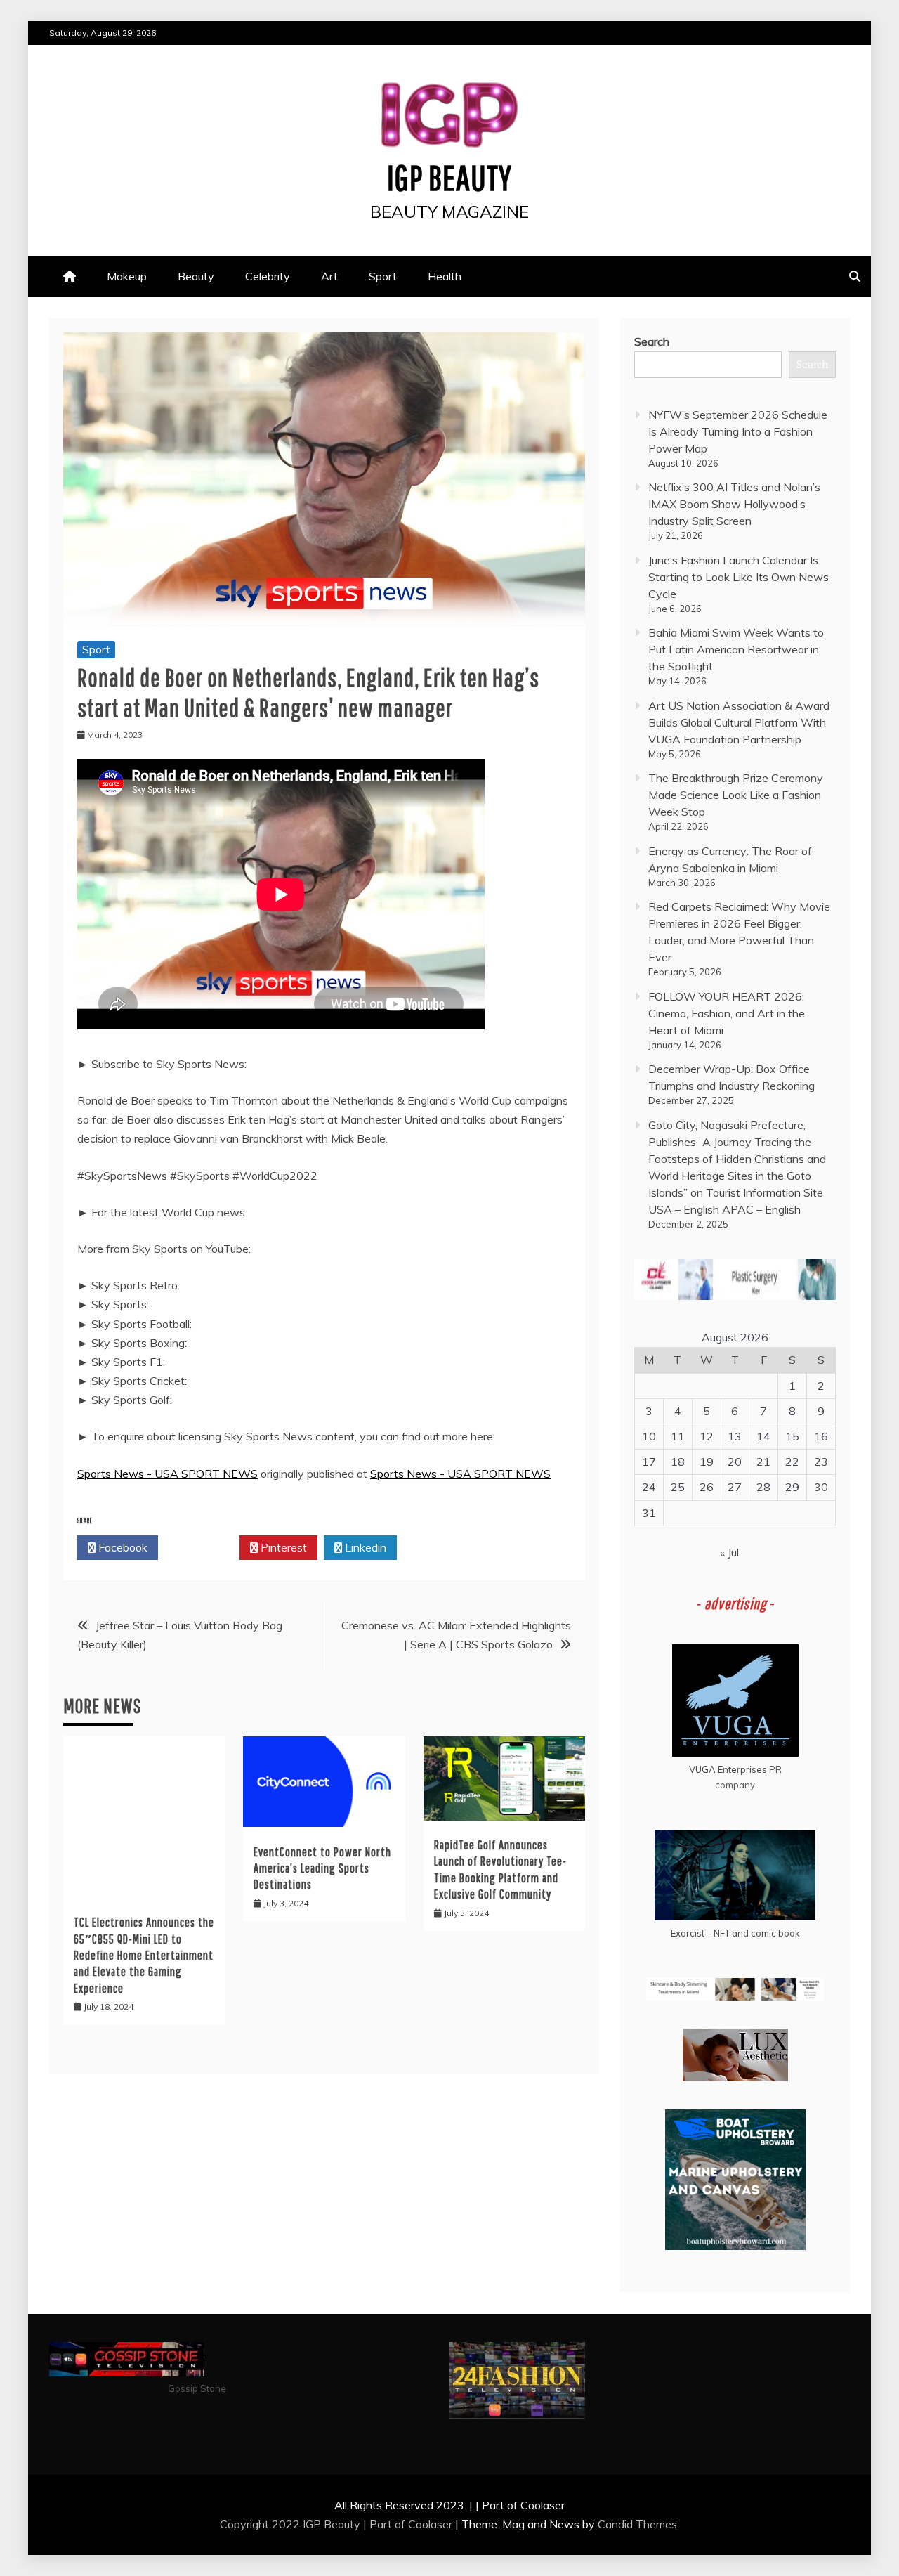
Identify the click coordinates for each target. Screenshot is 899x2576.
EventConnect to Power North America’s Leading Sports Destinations (322, 1868)
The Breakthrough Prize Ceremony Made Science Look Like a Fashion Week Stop (736, 795)
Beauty (196, 276)
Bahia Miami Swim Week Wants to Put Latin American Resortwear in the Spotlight (736, 649)
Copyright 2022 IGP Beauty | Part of (314, 2524)
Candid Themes (637, 2524)
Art (329, 276)
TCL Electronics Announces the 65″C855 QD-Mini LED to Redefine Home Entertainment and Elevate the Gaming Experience (144, 1955)
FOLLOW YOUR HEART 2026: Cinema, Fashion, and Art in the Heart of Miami (727, 1013)
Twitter (203, 1547)
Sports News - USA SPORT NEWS (168, 1474)
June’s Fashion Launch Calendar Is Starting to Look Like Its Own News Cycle (739, 577)
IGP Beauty (449, 177)
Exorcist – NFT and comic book (735, 1933)
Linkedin (364, 1547)
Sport (383, 276)
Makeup (127, 276)
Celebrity (268, 276)
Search (652, 341)
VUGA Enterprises (728, 1769)
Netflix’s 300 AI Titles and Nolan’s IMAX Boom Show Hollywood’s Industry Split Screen (734, 504)
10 (649, 1436)
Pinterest (282, 1547)
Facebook (122, 1547)
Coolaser (430, 2524)
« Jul (729, 1552)
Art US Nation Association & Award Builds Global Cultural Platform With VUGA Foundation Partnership (739, 722)
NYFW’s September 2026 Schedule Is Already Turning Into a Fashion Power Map (738, 431)
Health (445, 276)
